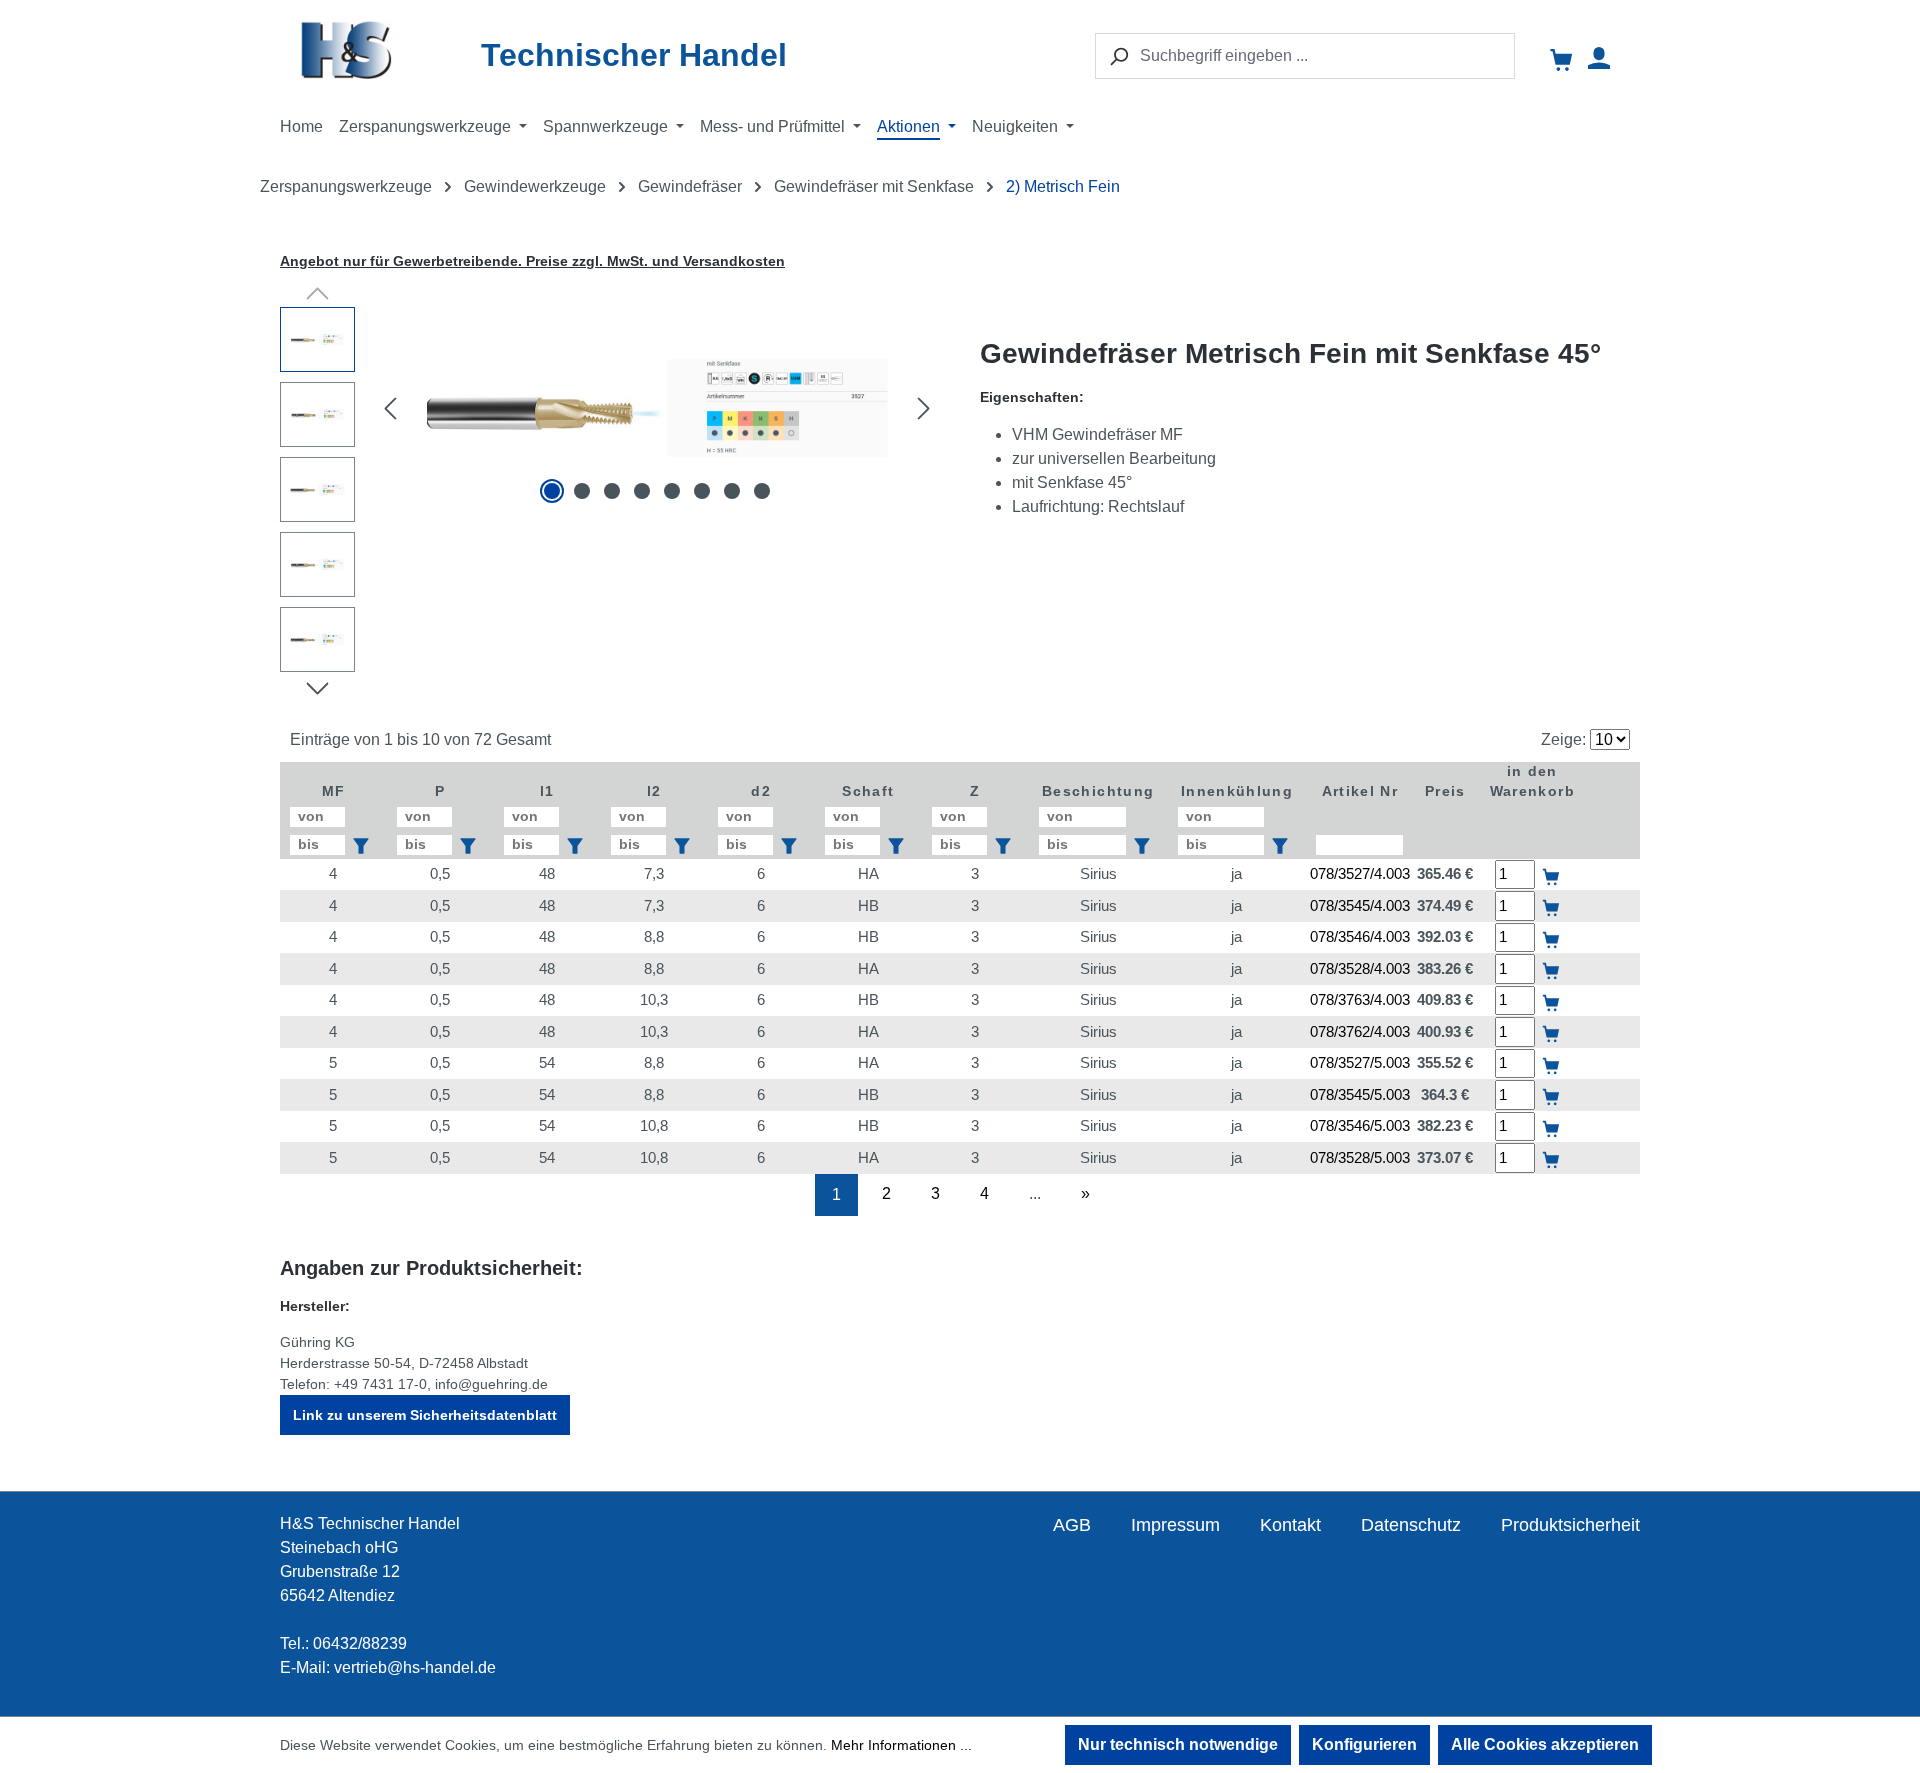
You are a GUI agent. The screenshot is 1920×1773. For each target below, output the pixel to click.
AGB (1072, 1525)
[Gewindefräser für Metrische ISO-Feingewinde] (657, 408)
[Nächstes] (924, 407)
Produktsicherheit (1570, 1525)
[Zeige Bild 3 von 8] (612, 491)
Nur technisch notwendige (1178, 1744)
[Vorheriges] (390, 407)
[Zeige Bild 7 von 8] (732, 491)
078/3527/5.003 (1360, 1062)
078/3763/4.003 (1360, 999)
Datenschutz (1411, 1525)
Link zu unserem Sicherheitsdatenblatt (425, 1415)
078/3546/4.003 (1360, 936)
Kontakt (1290, 1525)
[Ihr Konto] (1599, 58)
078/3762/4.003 (1360, 1031)
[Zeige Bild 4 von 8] (642, 491)
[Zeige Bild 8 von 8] (762, 491)
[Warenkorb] (1562, 61)
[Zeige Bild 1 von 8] (552, 491)
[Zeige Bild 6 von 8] (702, 491)
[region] (610, 494)
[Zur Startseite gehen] (385, 49)
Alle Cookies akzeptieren (1545, 1744)
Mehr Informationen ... (901, 1745)
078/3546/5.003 (1360, 1125)
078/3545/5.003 (1360, 1094)
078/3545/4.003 (1360, 905)
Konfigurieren (1364, 1744)
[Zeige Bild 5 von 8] (672, 491)
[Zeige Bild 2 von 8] (582, 491)
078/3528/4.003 (1360, 968)
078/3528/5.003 (1360, 1157)
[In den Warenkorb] (1552, 862)
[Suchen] (1118, 56)
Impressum (1175, 1525)
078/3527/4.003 (1360, 873)
